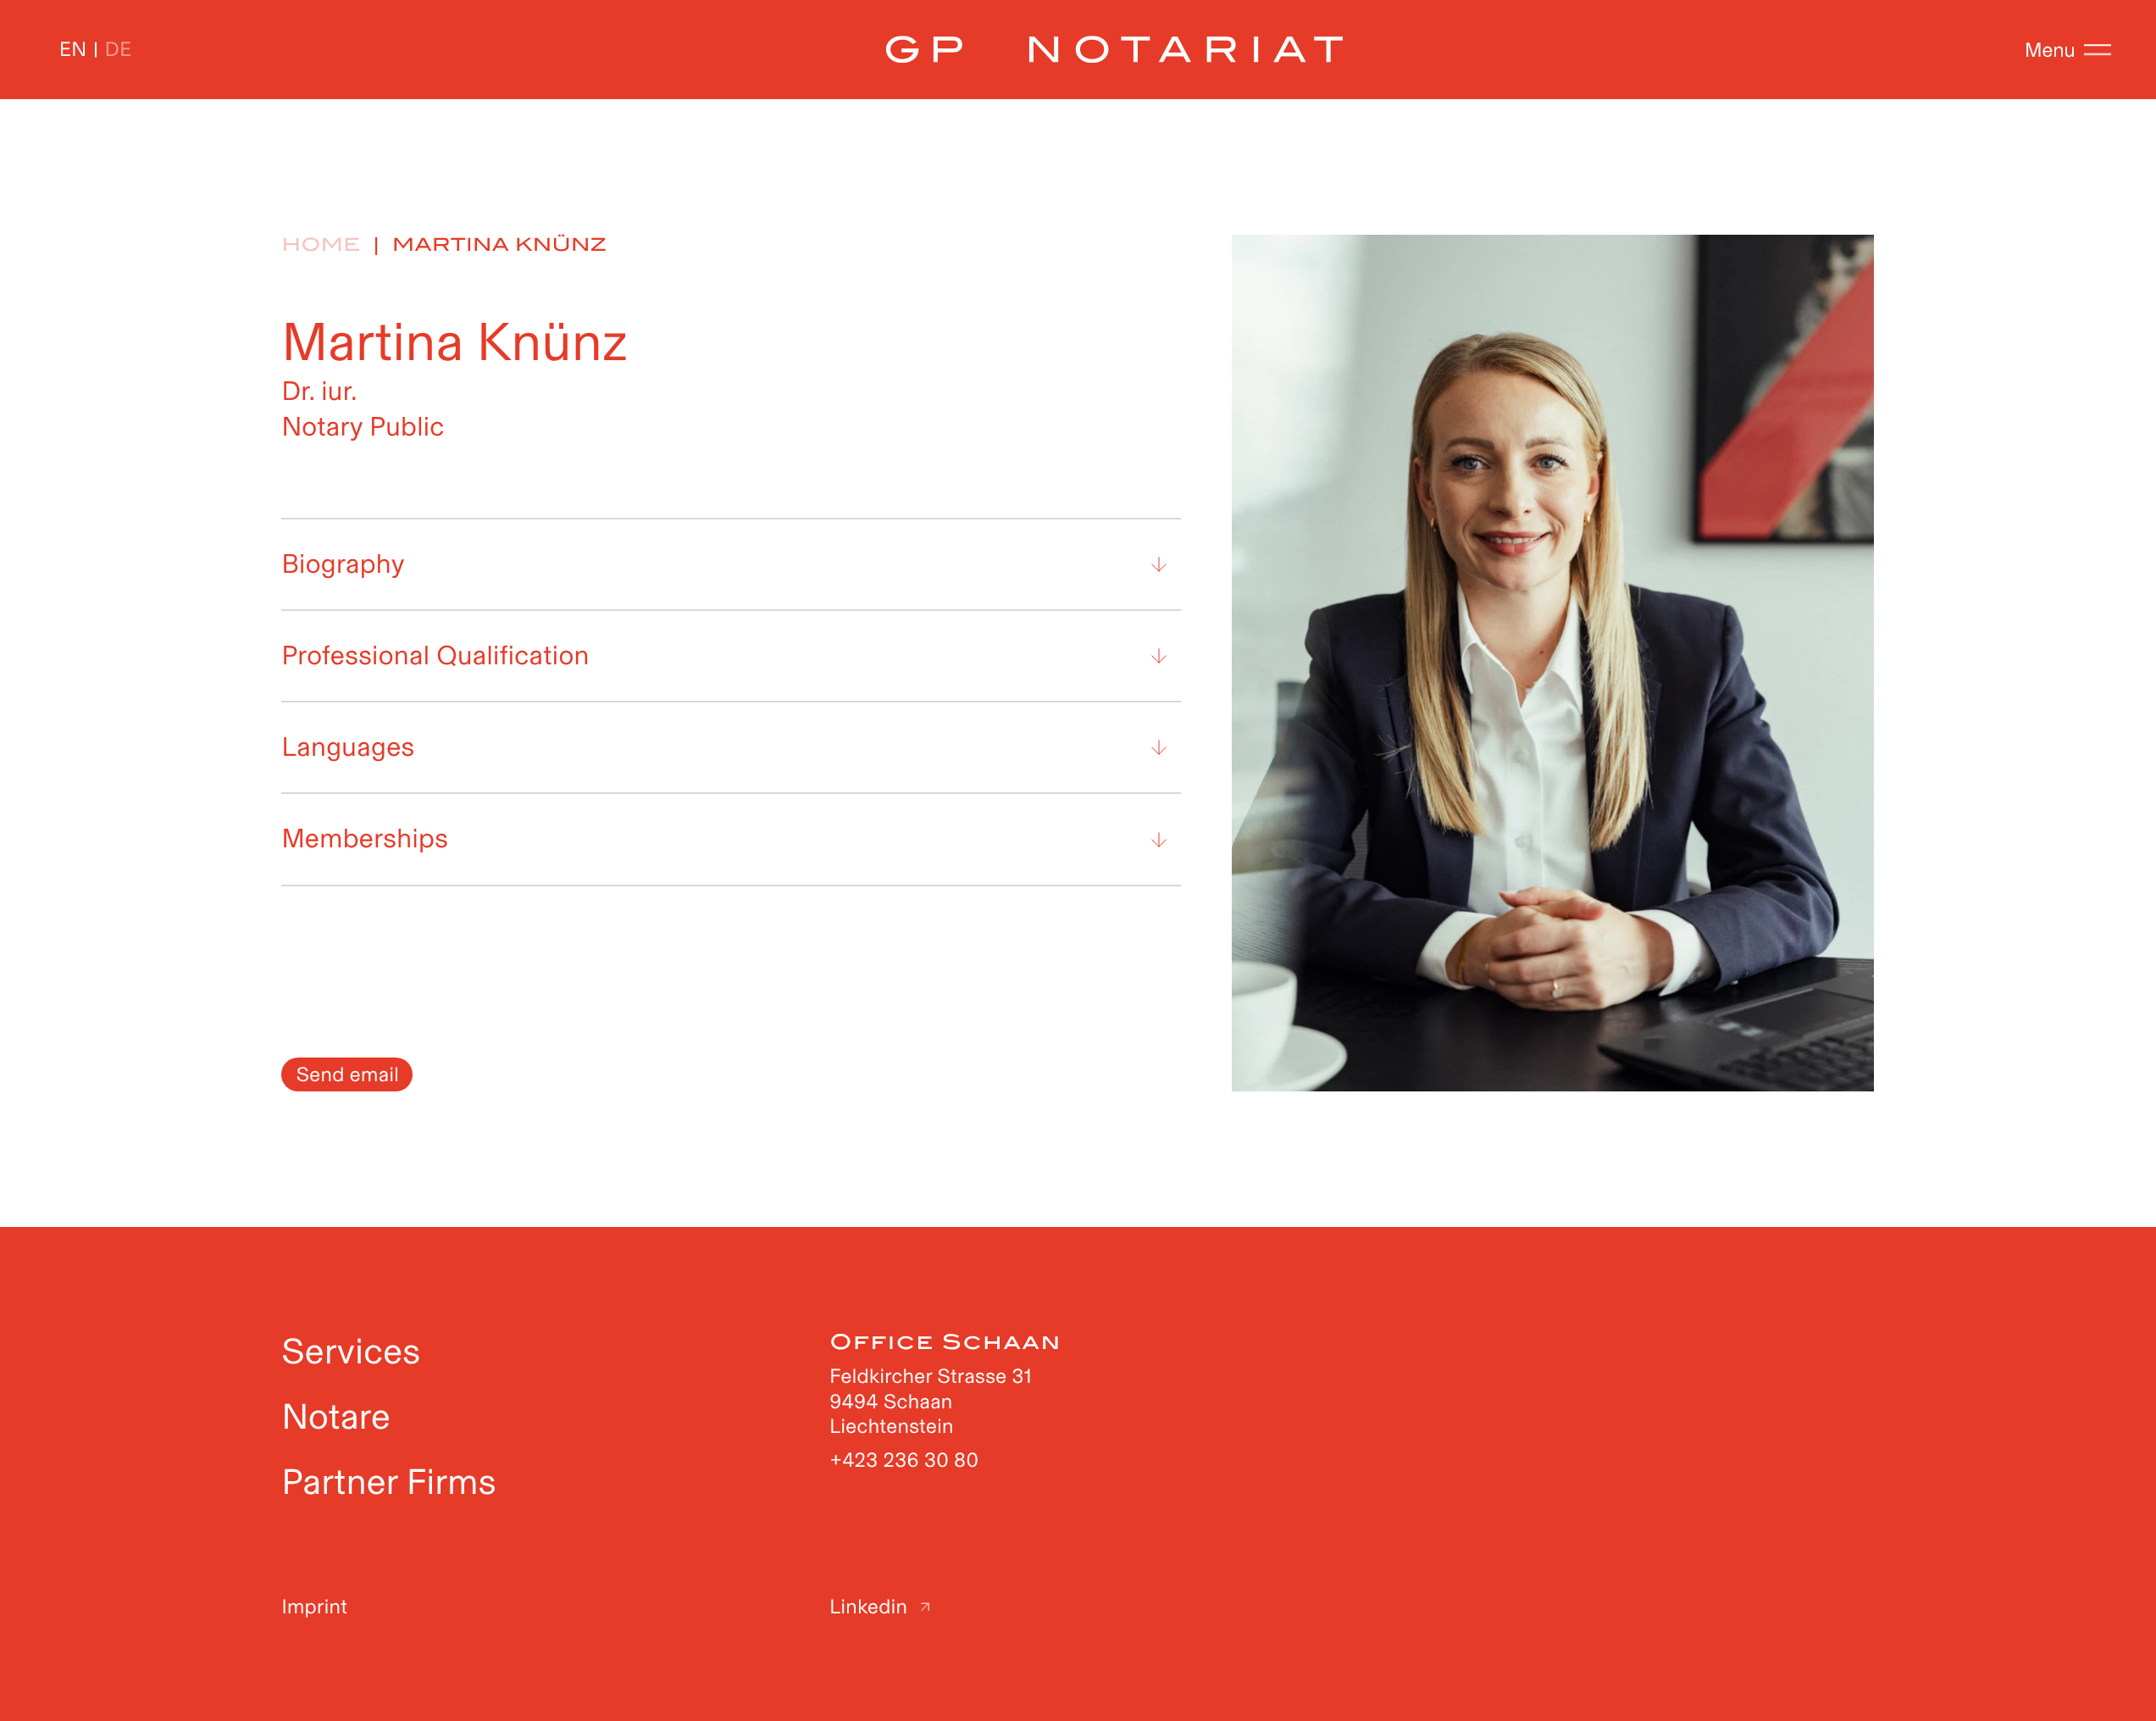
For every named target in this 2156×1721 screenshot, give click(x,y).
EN (73, 50)
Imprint (314, 1607)
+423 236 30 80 (904, 1460)
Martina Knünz (499, 245)
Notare (336, 1416)
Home (321, 245)
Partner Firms (388, 1482)
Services (351, 1351)
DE (119, 50)
